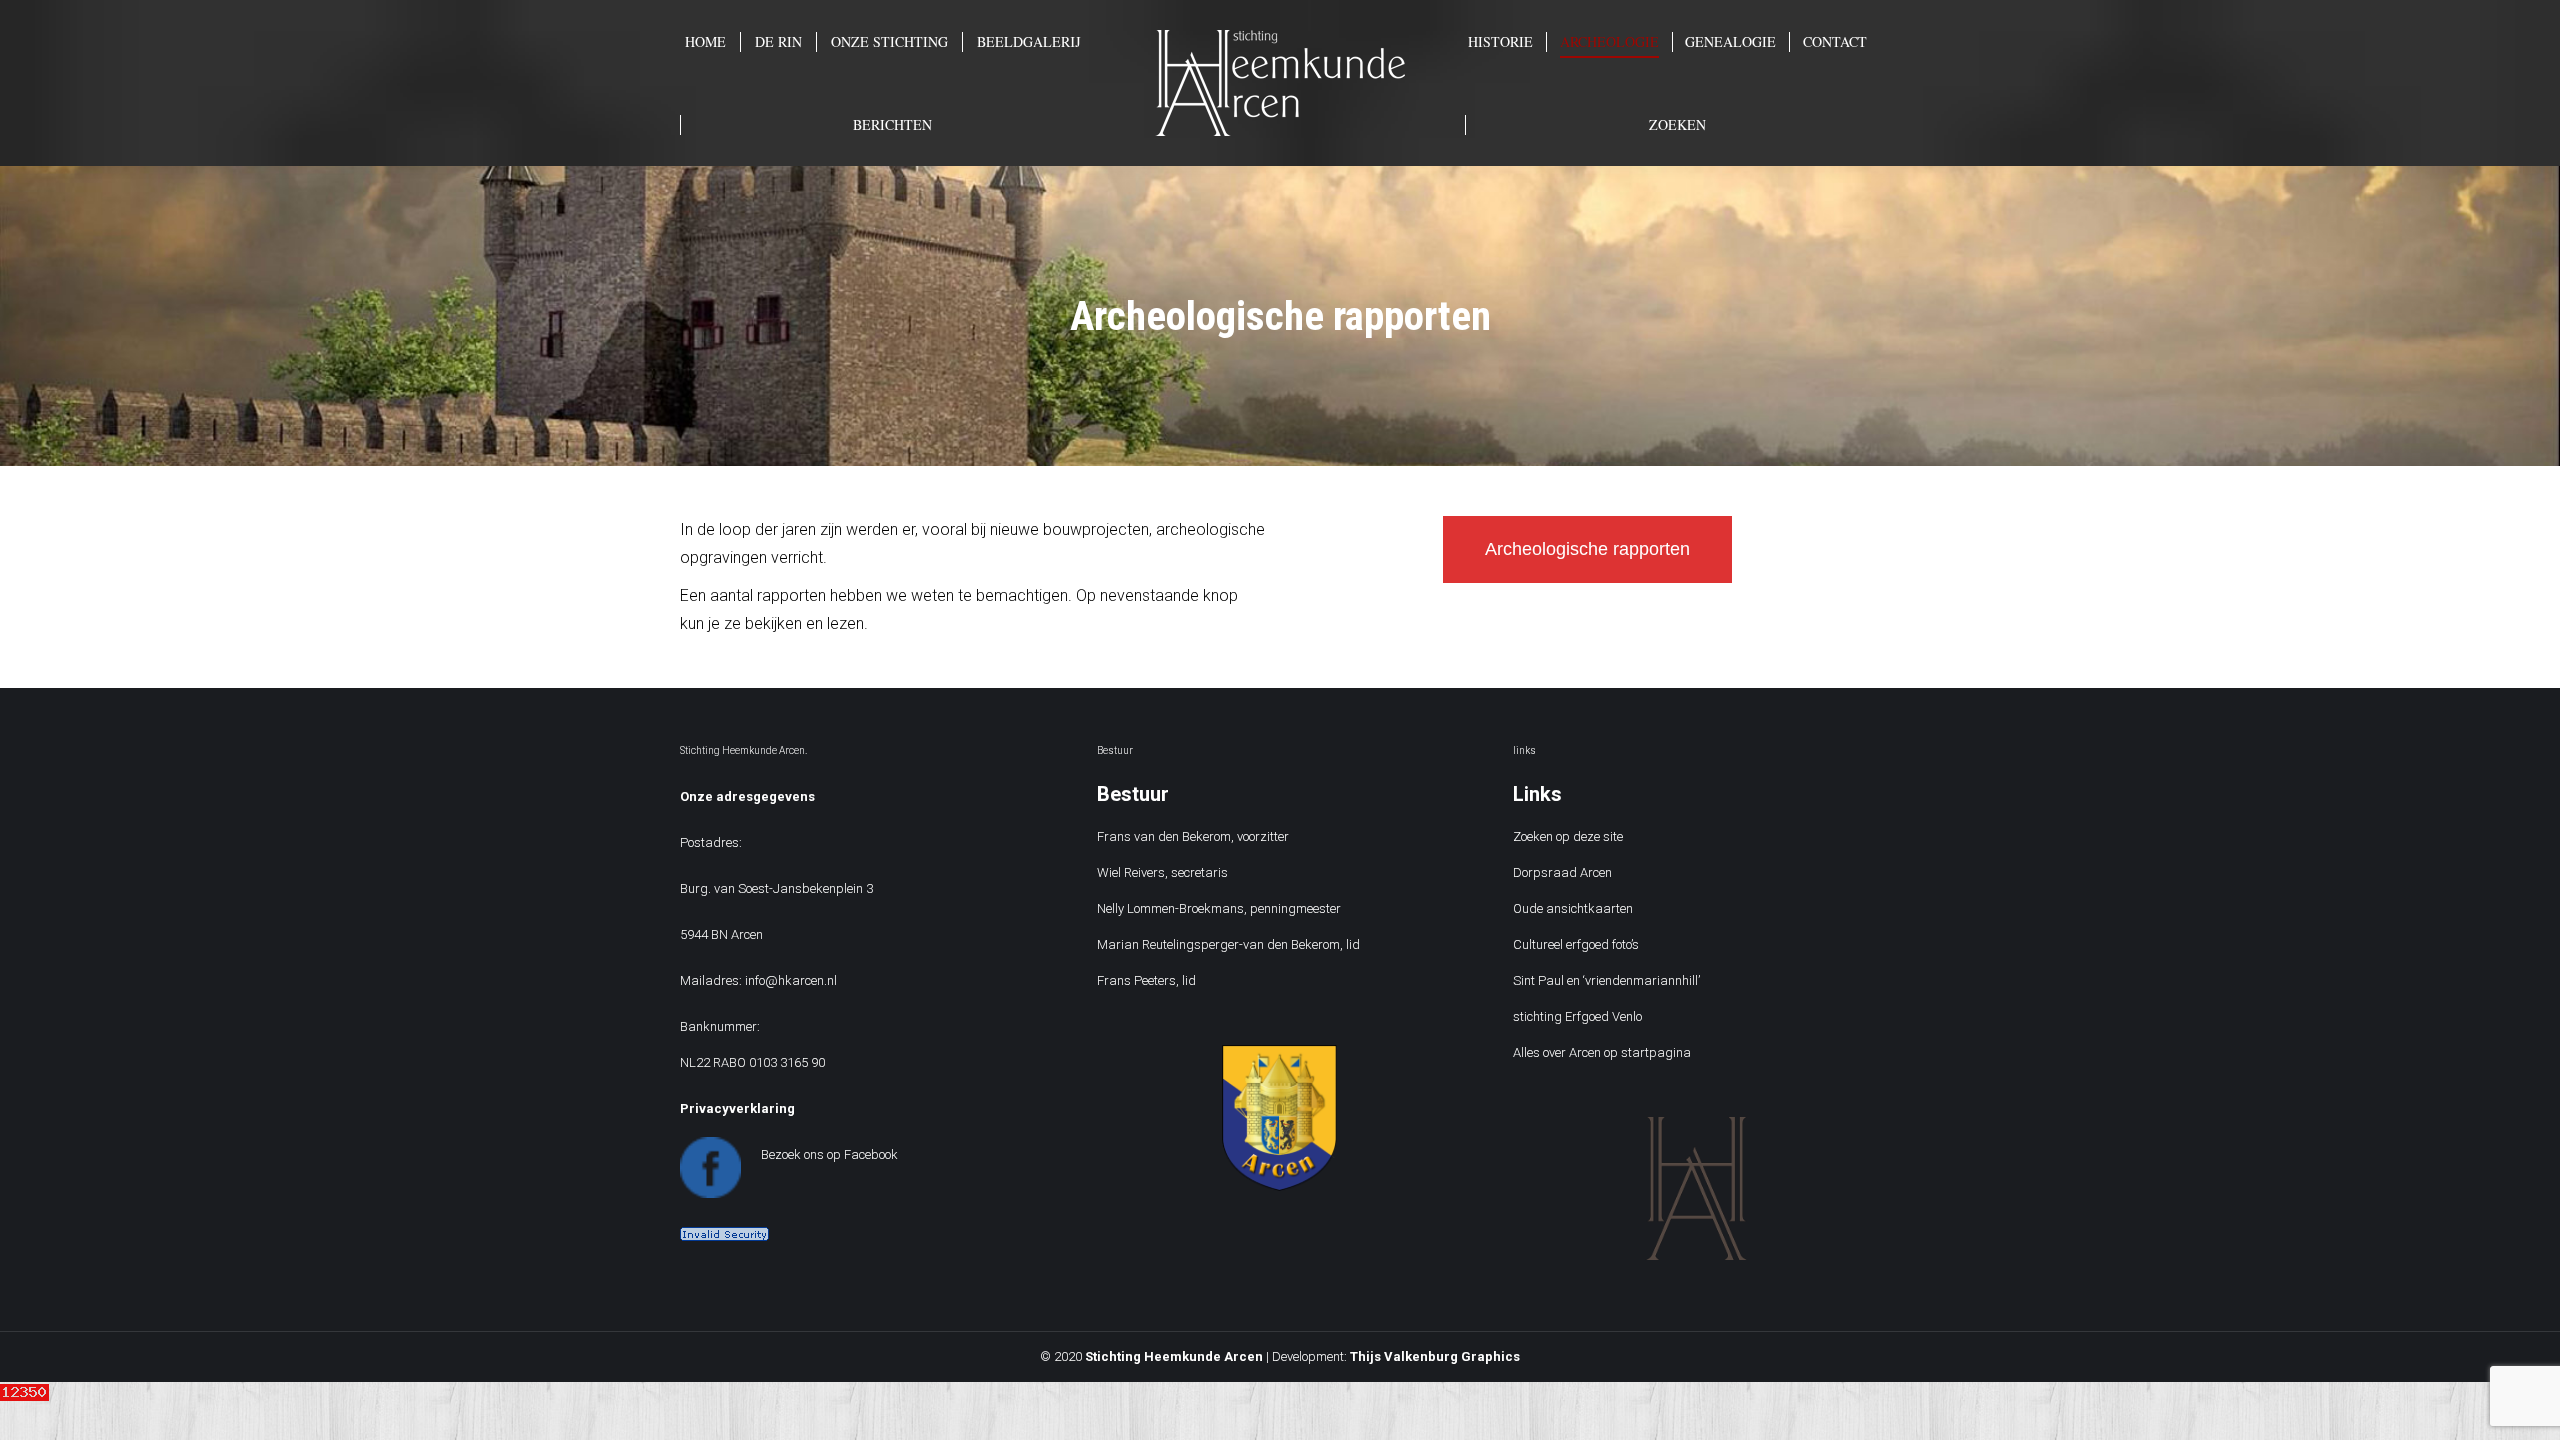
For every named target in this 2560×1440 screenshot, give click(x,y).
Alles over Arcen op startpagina (1602, 1052)
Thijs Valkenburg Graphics (1435, 1356)
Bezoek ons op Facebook (829, 1154)
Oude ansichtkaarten (1573, 908)
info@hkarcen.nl (791, 980)
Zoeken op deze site (1568, 836)
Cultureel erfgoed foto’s (1576, 944)
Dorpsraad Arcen (1562, 872)
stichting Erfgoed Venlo (1577, 1016)
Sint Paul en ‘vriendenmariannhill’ (1606, 980)
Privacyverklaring (737, 1108)
